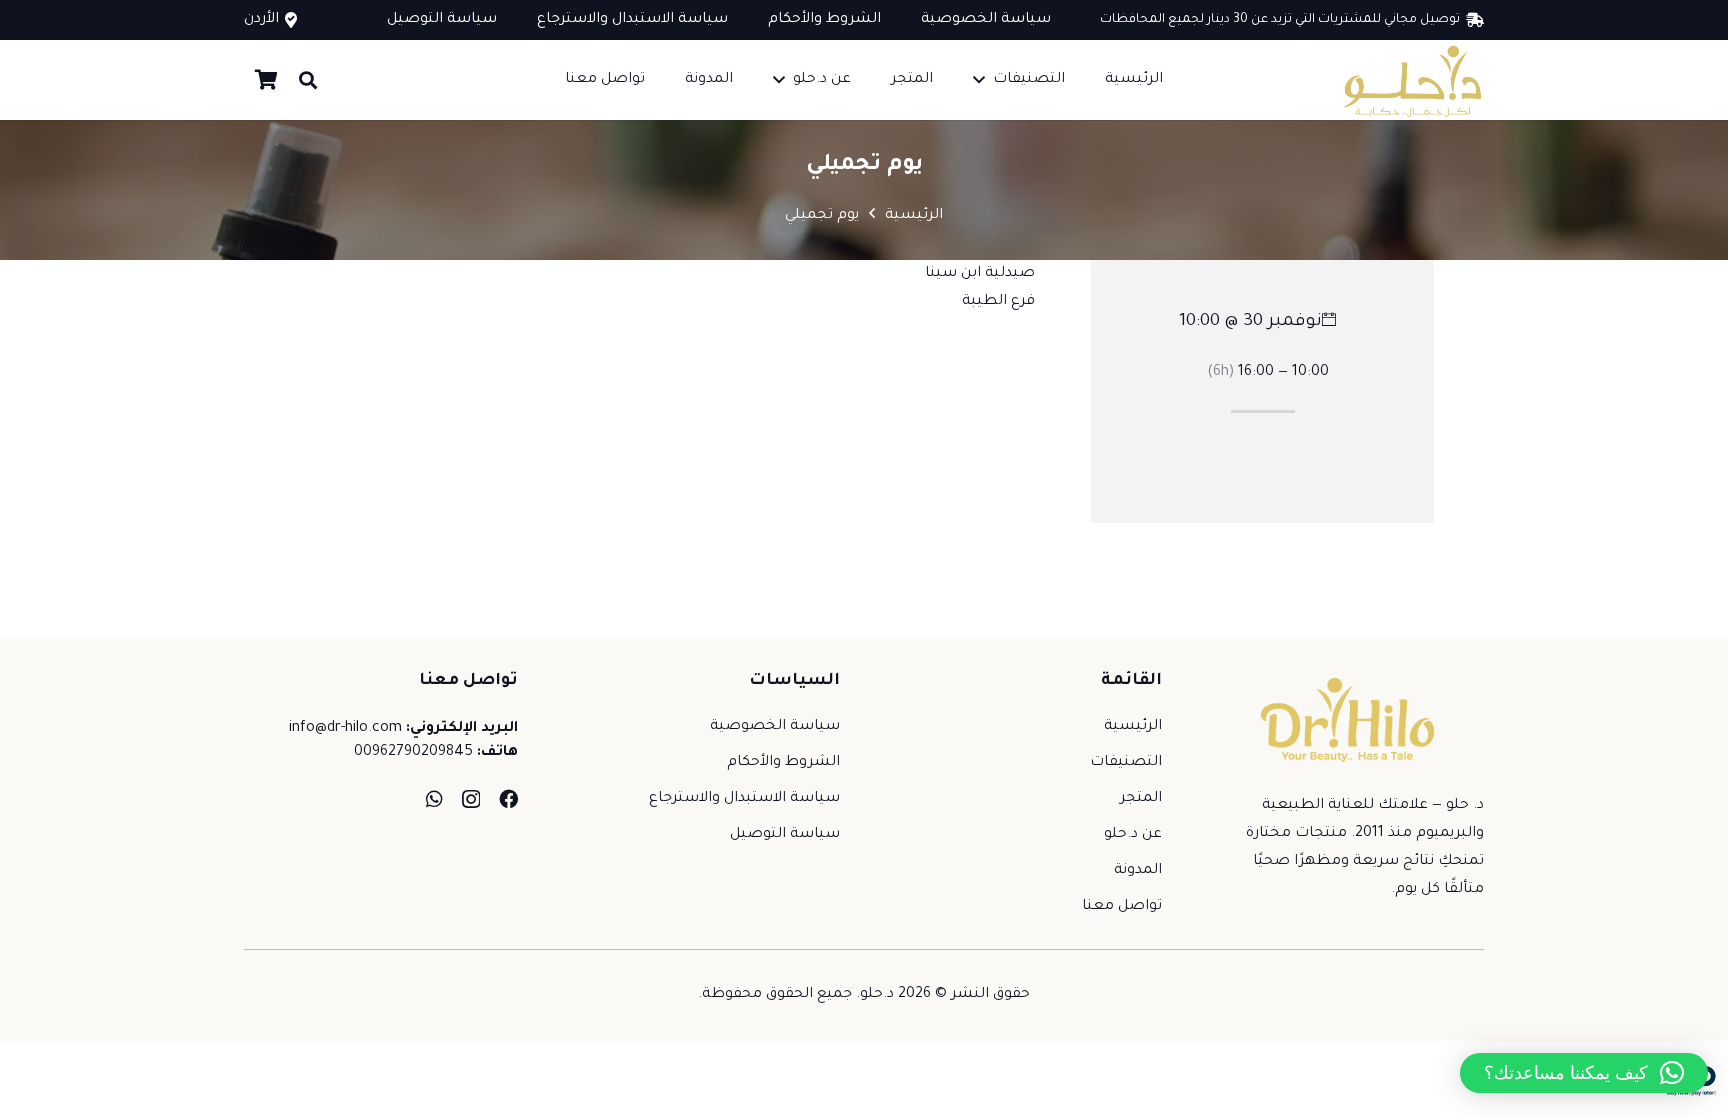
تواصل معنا (1122, 907)
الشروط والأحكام (783, 763)
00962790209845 (413, 753)
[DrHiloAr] (1411, 80)
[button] (979, 79)
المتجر (1141, 799)
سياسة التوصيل (785, 835)
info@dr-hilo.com (345, 729)
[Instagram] (471, 799)
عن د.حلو (1133, 835)
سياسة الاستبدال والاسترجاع (744, 799)
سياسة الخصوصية (775, 727)
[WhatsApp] (434, 798)
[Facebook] (508, 798)
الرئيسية (1133, 727)
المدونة (1138, 871)
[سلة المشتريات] (266, 80)
